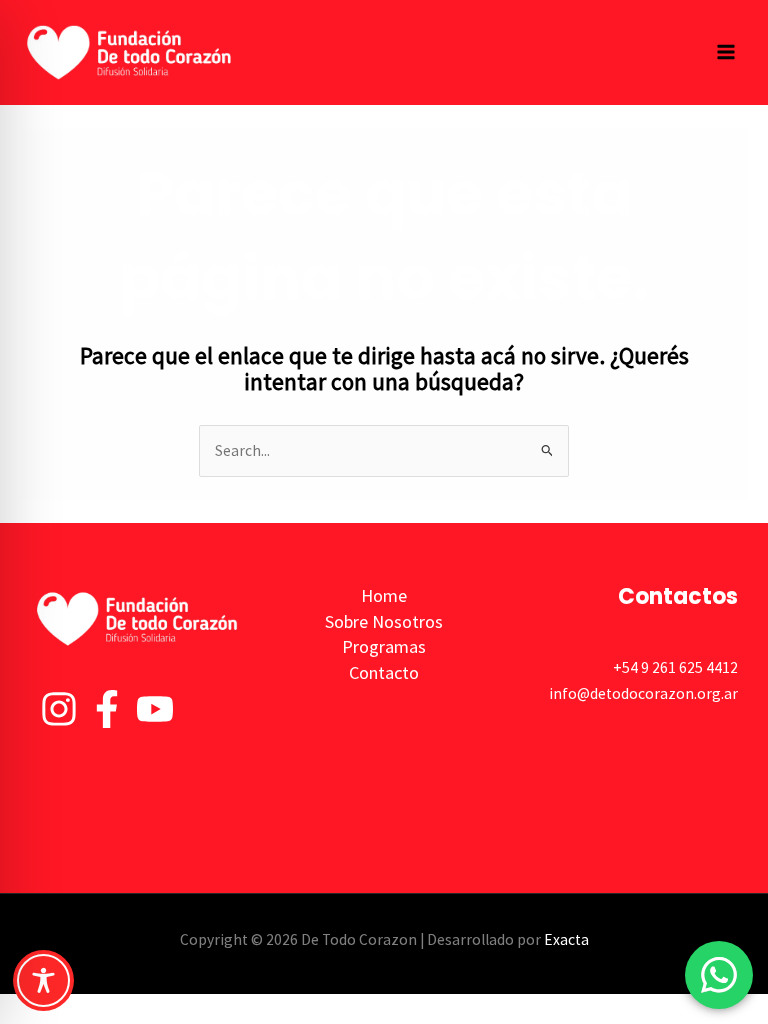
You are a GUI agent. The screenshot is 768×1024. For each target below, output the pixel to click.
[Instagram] (59, 709)
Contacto (384, 672)
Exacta (566, 939)
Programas (384, 646)
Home (384, 595)
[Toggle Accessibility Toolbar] (43, 980)
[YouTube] (155, 709)
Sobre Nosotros (384, 621)
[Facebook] (107, 709)
